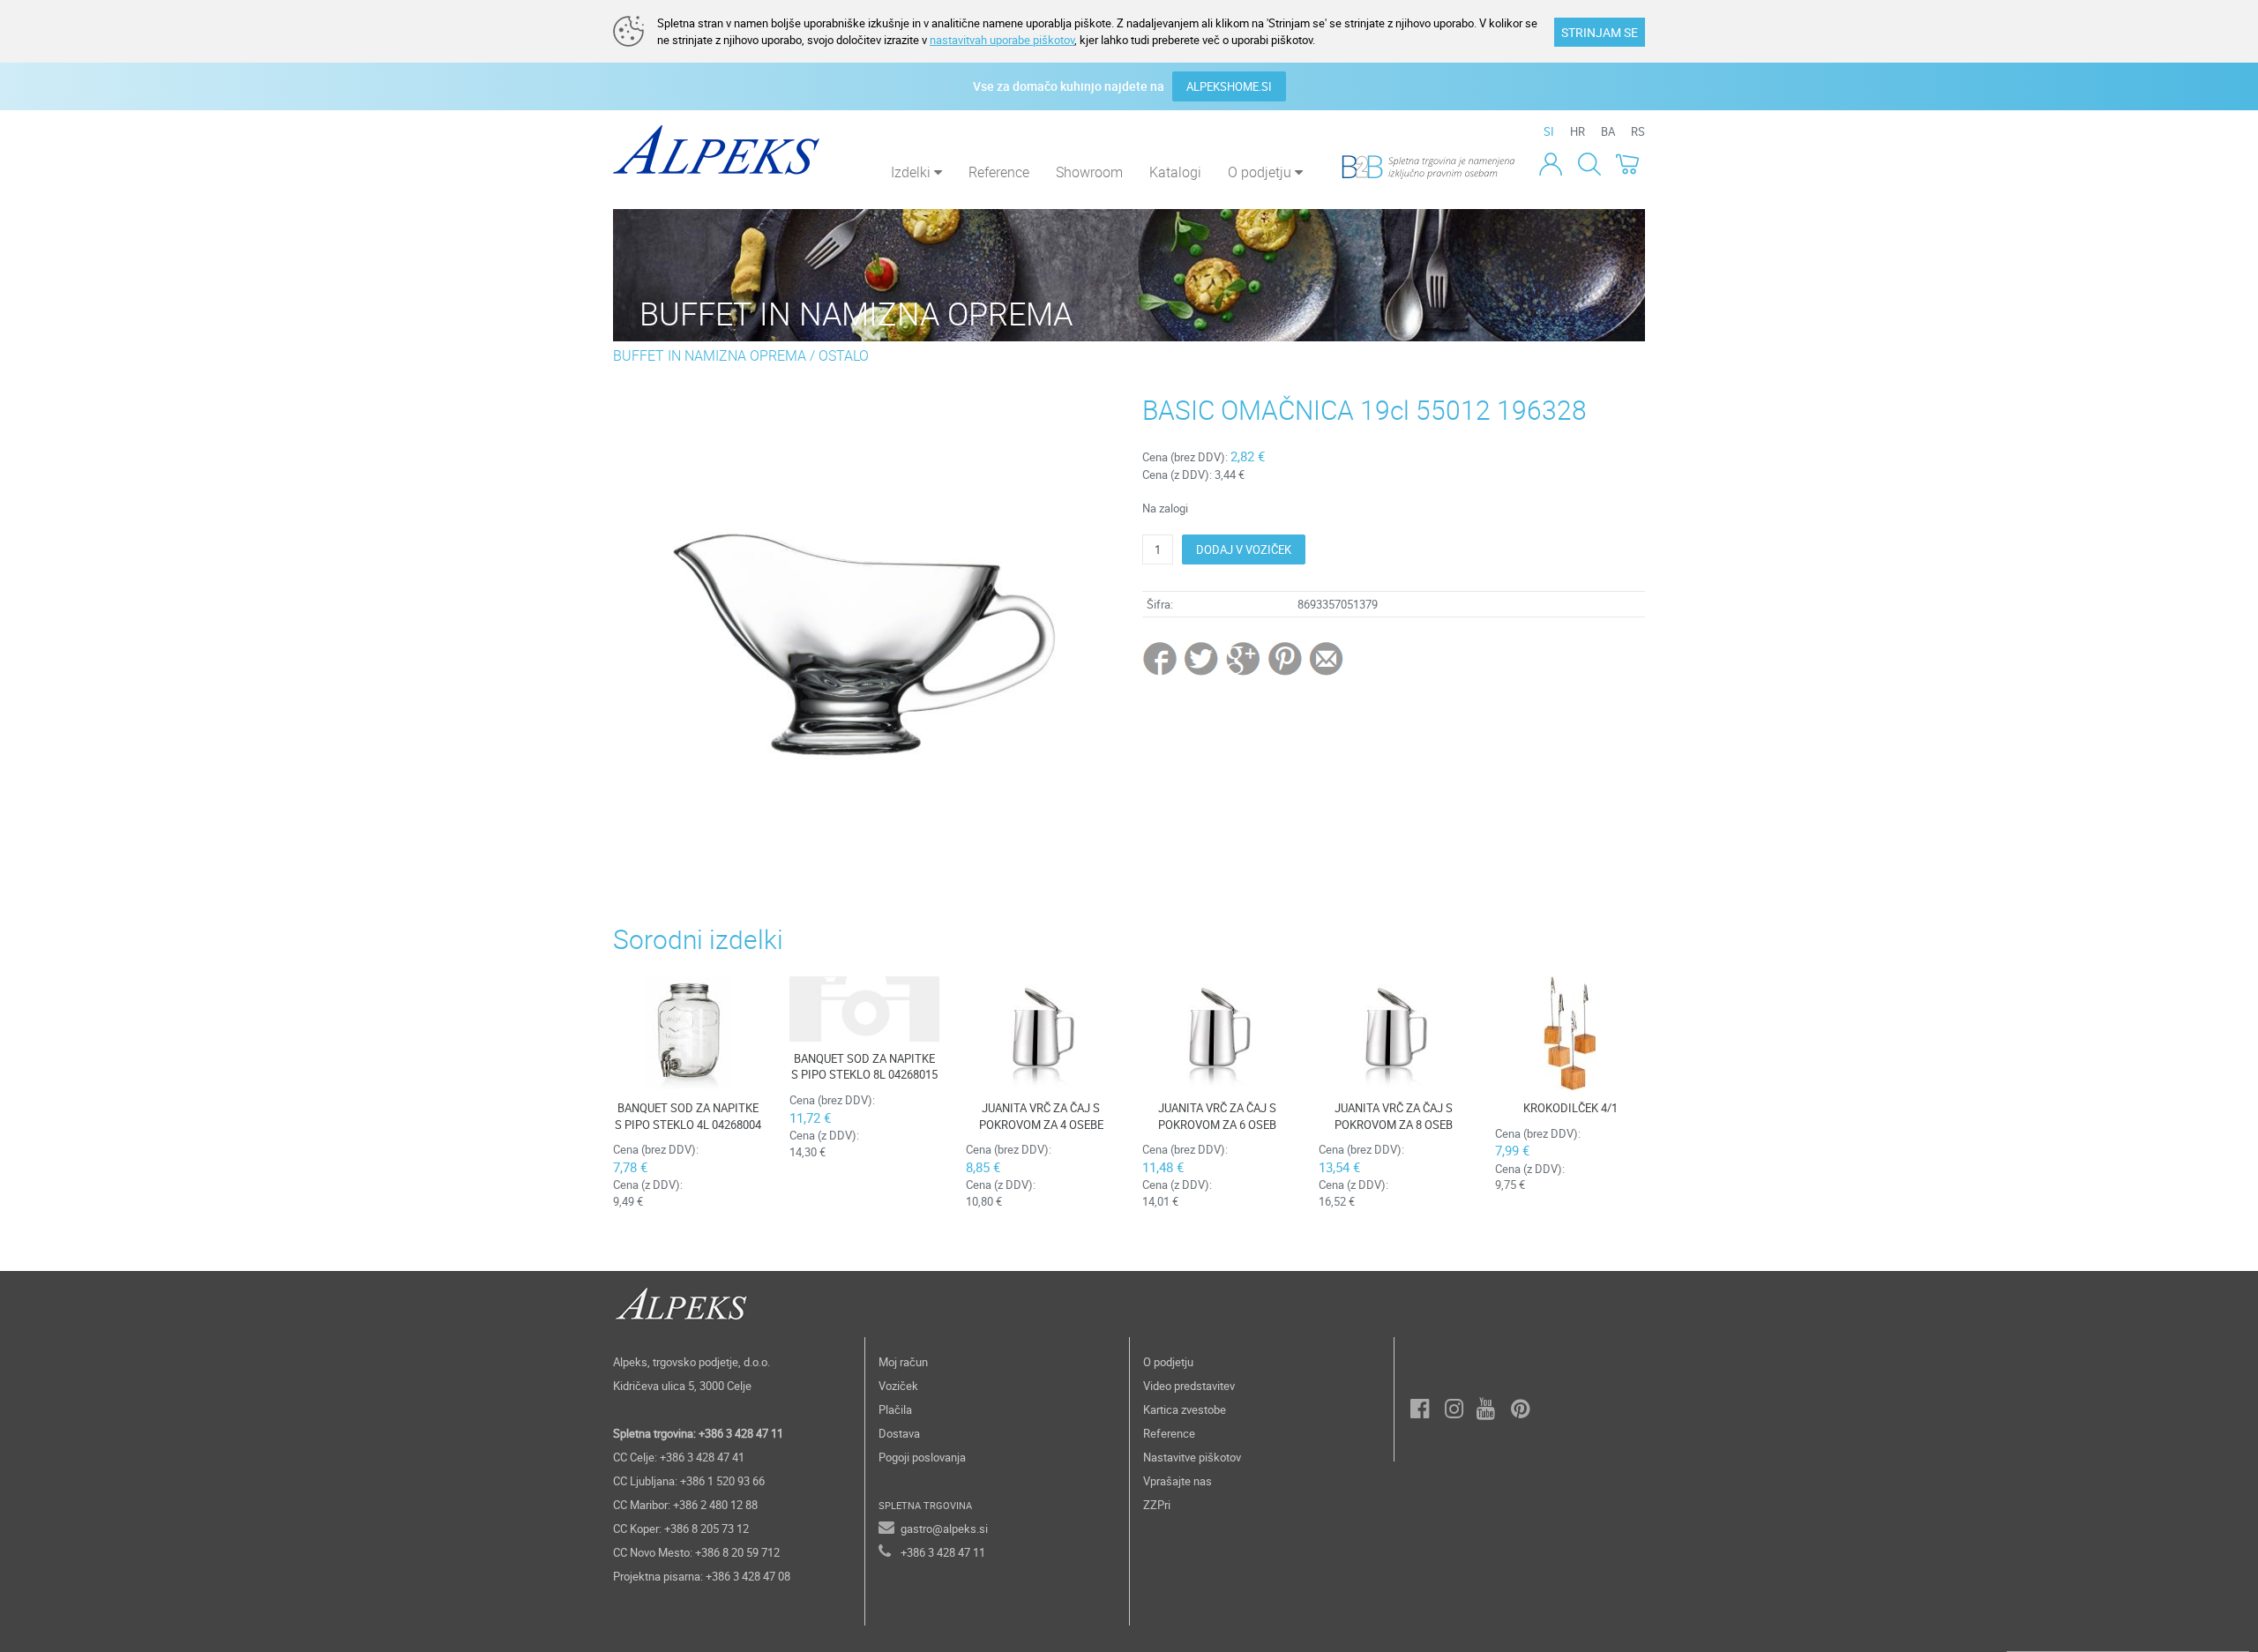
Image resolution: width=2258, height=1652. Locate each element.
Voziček (898, 1386)
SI (1549, 131)
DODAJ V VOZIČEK (1244, 549)
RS (1638, 131)
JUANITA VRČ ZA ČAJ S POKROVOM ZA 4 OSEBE (1041, 1116)
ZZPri (1157, 1505)
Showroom (1089, 172)
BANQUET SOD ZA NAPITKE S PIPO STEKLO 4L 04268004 (688, 1116)
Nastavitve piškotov (1192, 1457)
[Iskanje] (1589, 163)
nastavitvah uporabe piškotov (1002, 40)
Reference (999, 172)
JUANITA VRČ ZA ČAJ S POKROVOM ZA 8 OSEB (1394, 1116)
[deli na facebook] (1162, 658)
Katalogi (1175, 172)
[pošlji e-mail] (1327, 658)
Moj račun (903, 1362)
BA (1608, 131)
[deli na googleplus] (1244, 658)
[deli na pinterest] (1285, 658)
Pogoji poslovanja (922, 1457)
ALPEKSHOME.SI (1229, 86)
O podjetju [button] (1261, 172)
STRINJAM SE (1600, 32)
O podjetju (1168, 1362)
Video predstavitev (1189, 1386)
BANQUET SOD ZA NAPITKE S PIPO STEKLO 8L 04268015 (864, 1067)
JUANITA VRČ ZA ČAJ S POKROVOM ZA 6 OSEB (1217, 1116)
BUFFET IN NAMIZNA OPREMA (710, 355)
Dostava (899, 1433)
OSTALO (844, 355)
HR (1578, 131)
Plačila (895, 1409)
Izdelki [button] (912, 172)
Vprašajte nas (1178, 1481)
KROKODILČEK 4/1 (1570, 1108)
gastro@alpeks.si (944, 1529)
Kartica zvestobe (1185, 1409)
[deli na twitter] (1203, 658)
